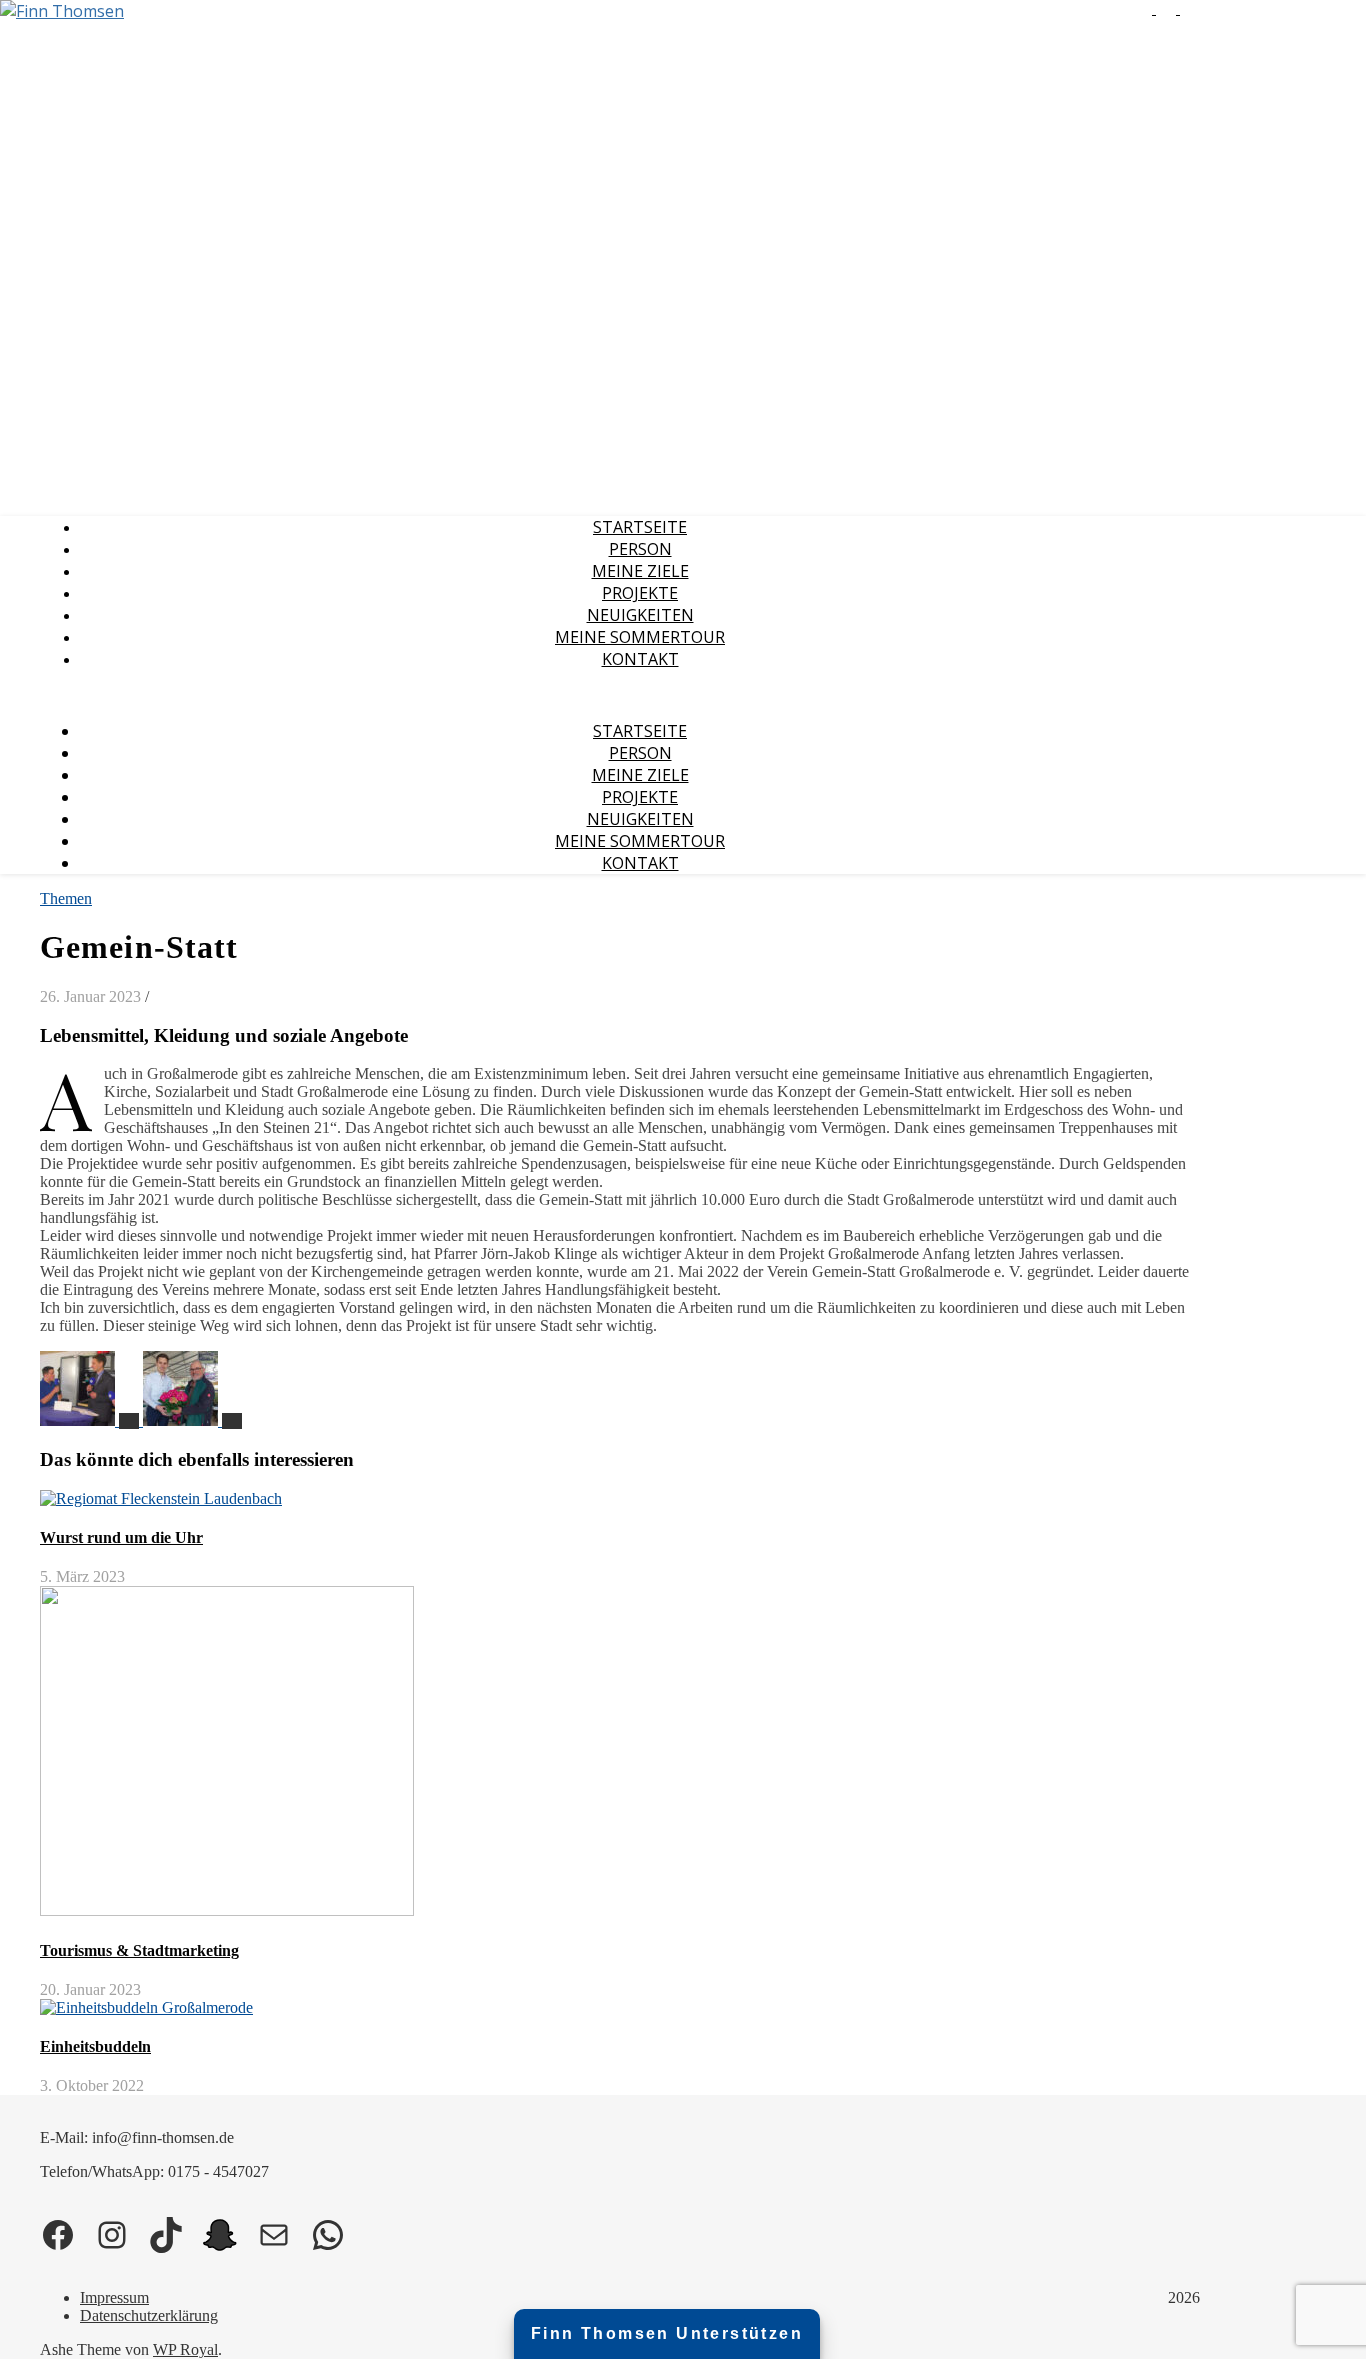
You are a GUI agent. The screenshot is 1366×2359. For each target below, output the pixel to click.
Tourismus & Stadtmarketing (139, 1950)
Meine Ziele (640, 571)
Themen (66, 898)
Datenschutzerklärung (149, 2315)
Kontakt (640, 659)
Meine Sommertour (640, 637)
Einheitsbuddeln (95, 2046)
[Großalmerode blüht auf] (192, 1420)
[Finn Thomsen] (62, 11)
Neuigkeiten (640, 615)
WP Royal (185, 2349)
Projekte (640, 593)
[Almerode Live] (91, 1420)
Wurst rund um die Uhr (121, 1537)
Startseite (640, 527)
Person (640, 549)
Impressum (114, 2297)
